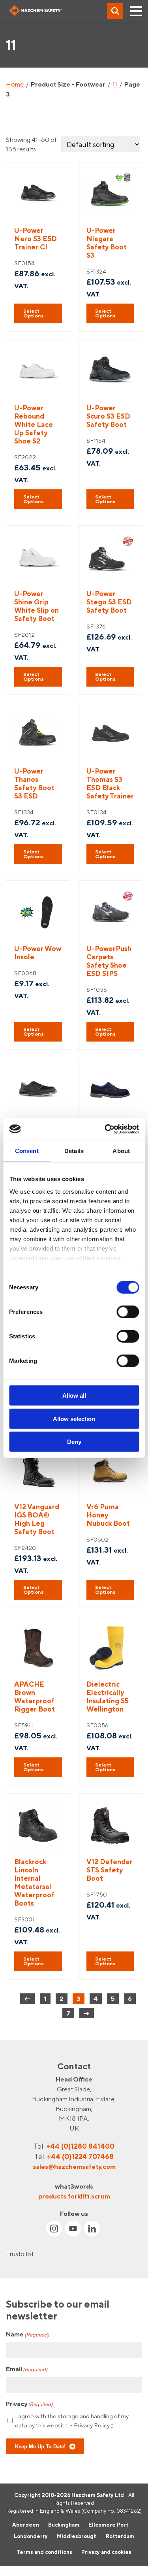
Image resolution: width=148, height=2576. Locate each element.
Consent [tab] (27, 1151)
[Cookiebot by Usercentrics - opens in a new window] (105, 1129)
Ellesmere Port (108, 2525)
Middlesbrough (77, 2536)
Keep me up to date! (40, 2446)
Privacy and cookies (106, 2552)
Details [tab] (74, 1151)
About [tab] (121, 1151)
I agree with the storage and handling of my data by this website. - (72, 2421)
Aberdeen (26, 2525)
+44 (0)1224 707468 (80, 2156)
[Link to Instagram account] (54, 2229)
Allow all (74, 1396)
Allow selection (74, 1418)
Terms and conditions (44, 2552)
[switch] (128, 1312)
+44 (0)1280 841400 (80, 2146)
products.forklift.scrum (74, 2196)
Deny (74, 1442)
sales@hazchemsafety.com (74, 2166)
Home (15, 84)
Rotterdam (120, 2536)
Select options (34, 313)
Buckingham (64, 2525)
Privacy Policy (92, 2425)
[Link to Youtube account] (73, 2229)
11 (115, 84)
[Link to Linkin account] (92, 2229)
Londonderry (31, 2536)
